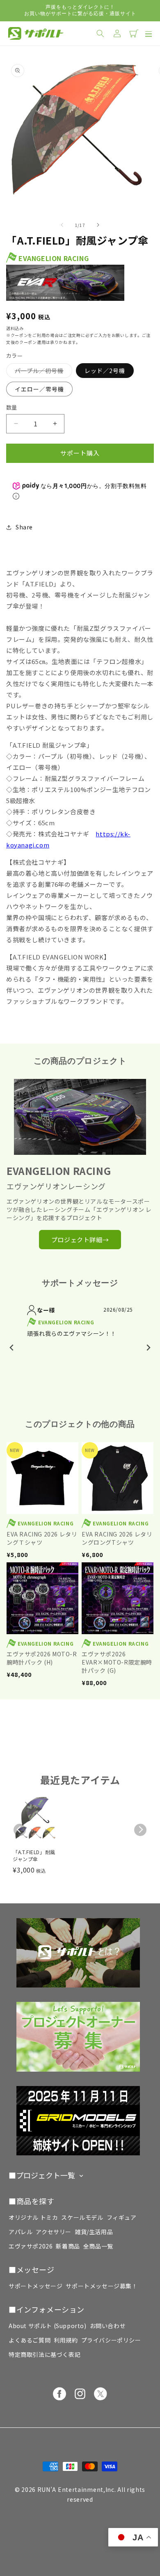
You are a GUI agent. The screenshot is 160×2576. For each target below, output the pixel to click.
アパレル (21, 2232)
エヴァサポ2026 (31, 2246)
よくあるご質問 (30, 2340)
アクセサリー (54, 2232)
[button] (147, 33)
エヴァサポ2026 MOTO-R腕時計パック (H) (42, 1658)
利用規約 (66, 2340)
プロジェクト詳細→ (80, 1240)
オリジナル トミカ (33, 2217)
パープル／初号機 (42, 372)
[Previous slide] (12, 1348)
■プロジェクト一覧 (42, 2175)
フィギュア (122, 2217)
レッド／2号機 (105, 371)
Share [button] (24, 527)
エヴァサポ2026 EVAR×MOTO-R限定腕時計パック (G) (117, 1662)
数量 (12, 407)
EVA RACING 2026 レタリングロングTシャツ (117, 1538)
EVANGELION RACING (54, 258)
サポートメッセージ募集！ (102, 2286)
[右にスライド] (98, 225)
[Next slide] (148, 1348)
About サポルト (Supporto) (48, 2326)
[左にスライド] (62, 225)
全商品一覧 (98, 2246)
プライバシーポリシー (111, 2340)
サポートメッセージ (35, 2286)
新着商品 (68, 2246)
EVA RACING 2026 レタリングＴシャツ (42, 1538)
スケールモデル (82, 2217)
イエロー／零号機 (39, 389)
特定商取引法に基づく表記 (45, 2354)
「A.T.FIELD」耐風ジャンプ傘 (34, 1856)
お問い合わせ (108, 2326)
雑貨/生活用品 (94, 2232)
